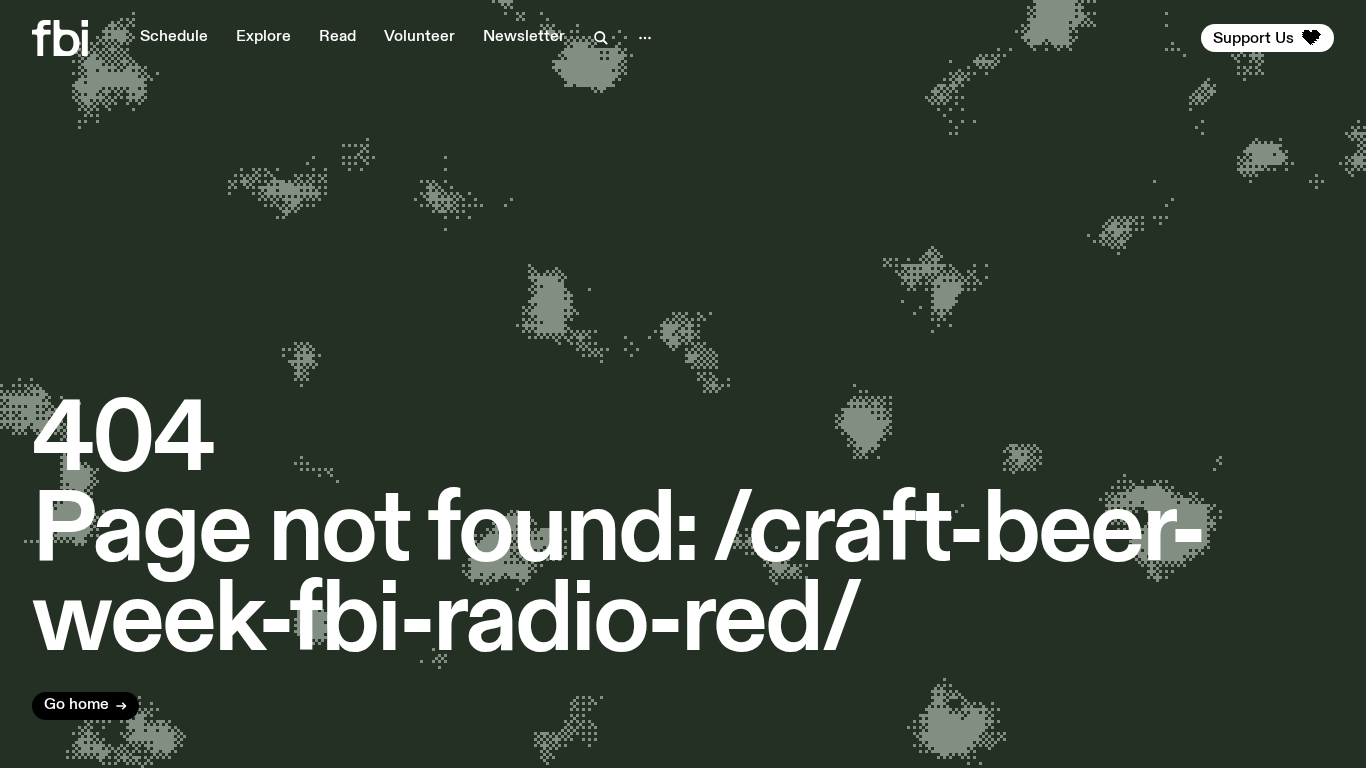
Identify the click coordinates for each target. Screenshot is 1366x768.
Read (337, 37)
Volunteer (419, 37)
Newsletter (524, 37)
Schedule (174, 37)
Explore (263, 37)
